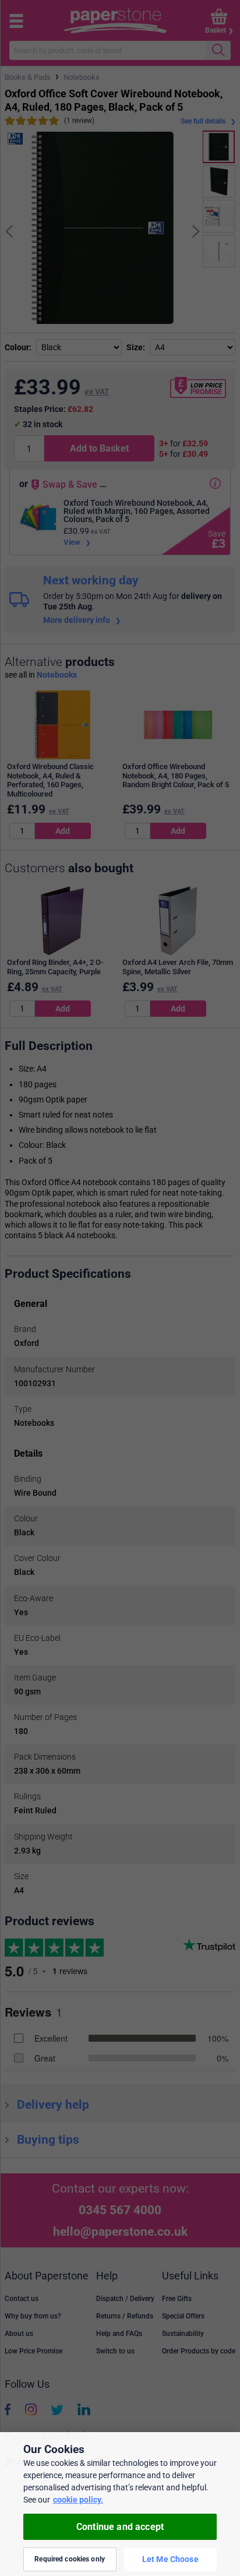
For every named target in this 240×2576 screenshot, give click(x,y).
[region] (120, 2504)
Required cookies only (70, 2559)
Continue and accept (120, 2527)
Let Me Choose (170, 2559)
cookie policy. (78, 2500)
